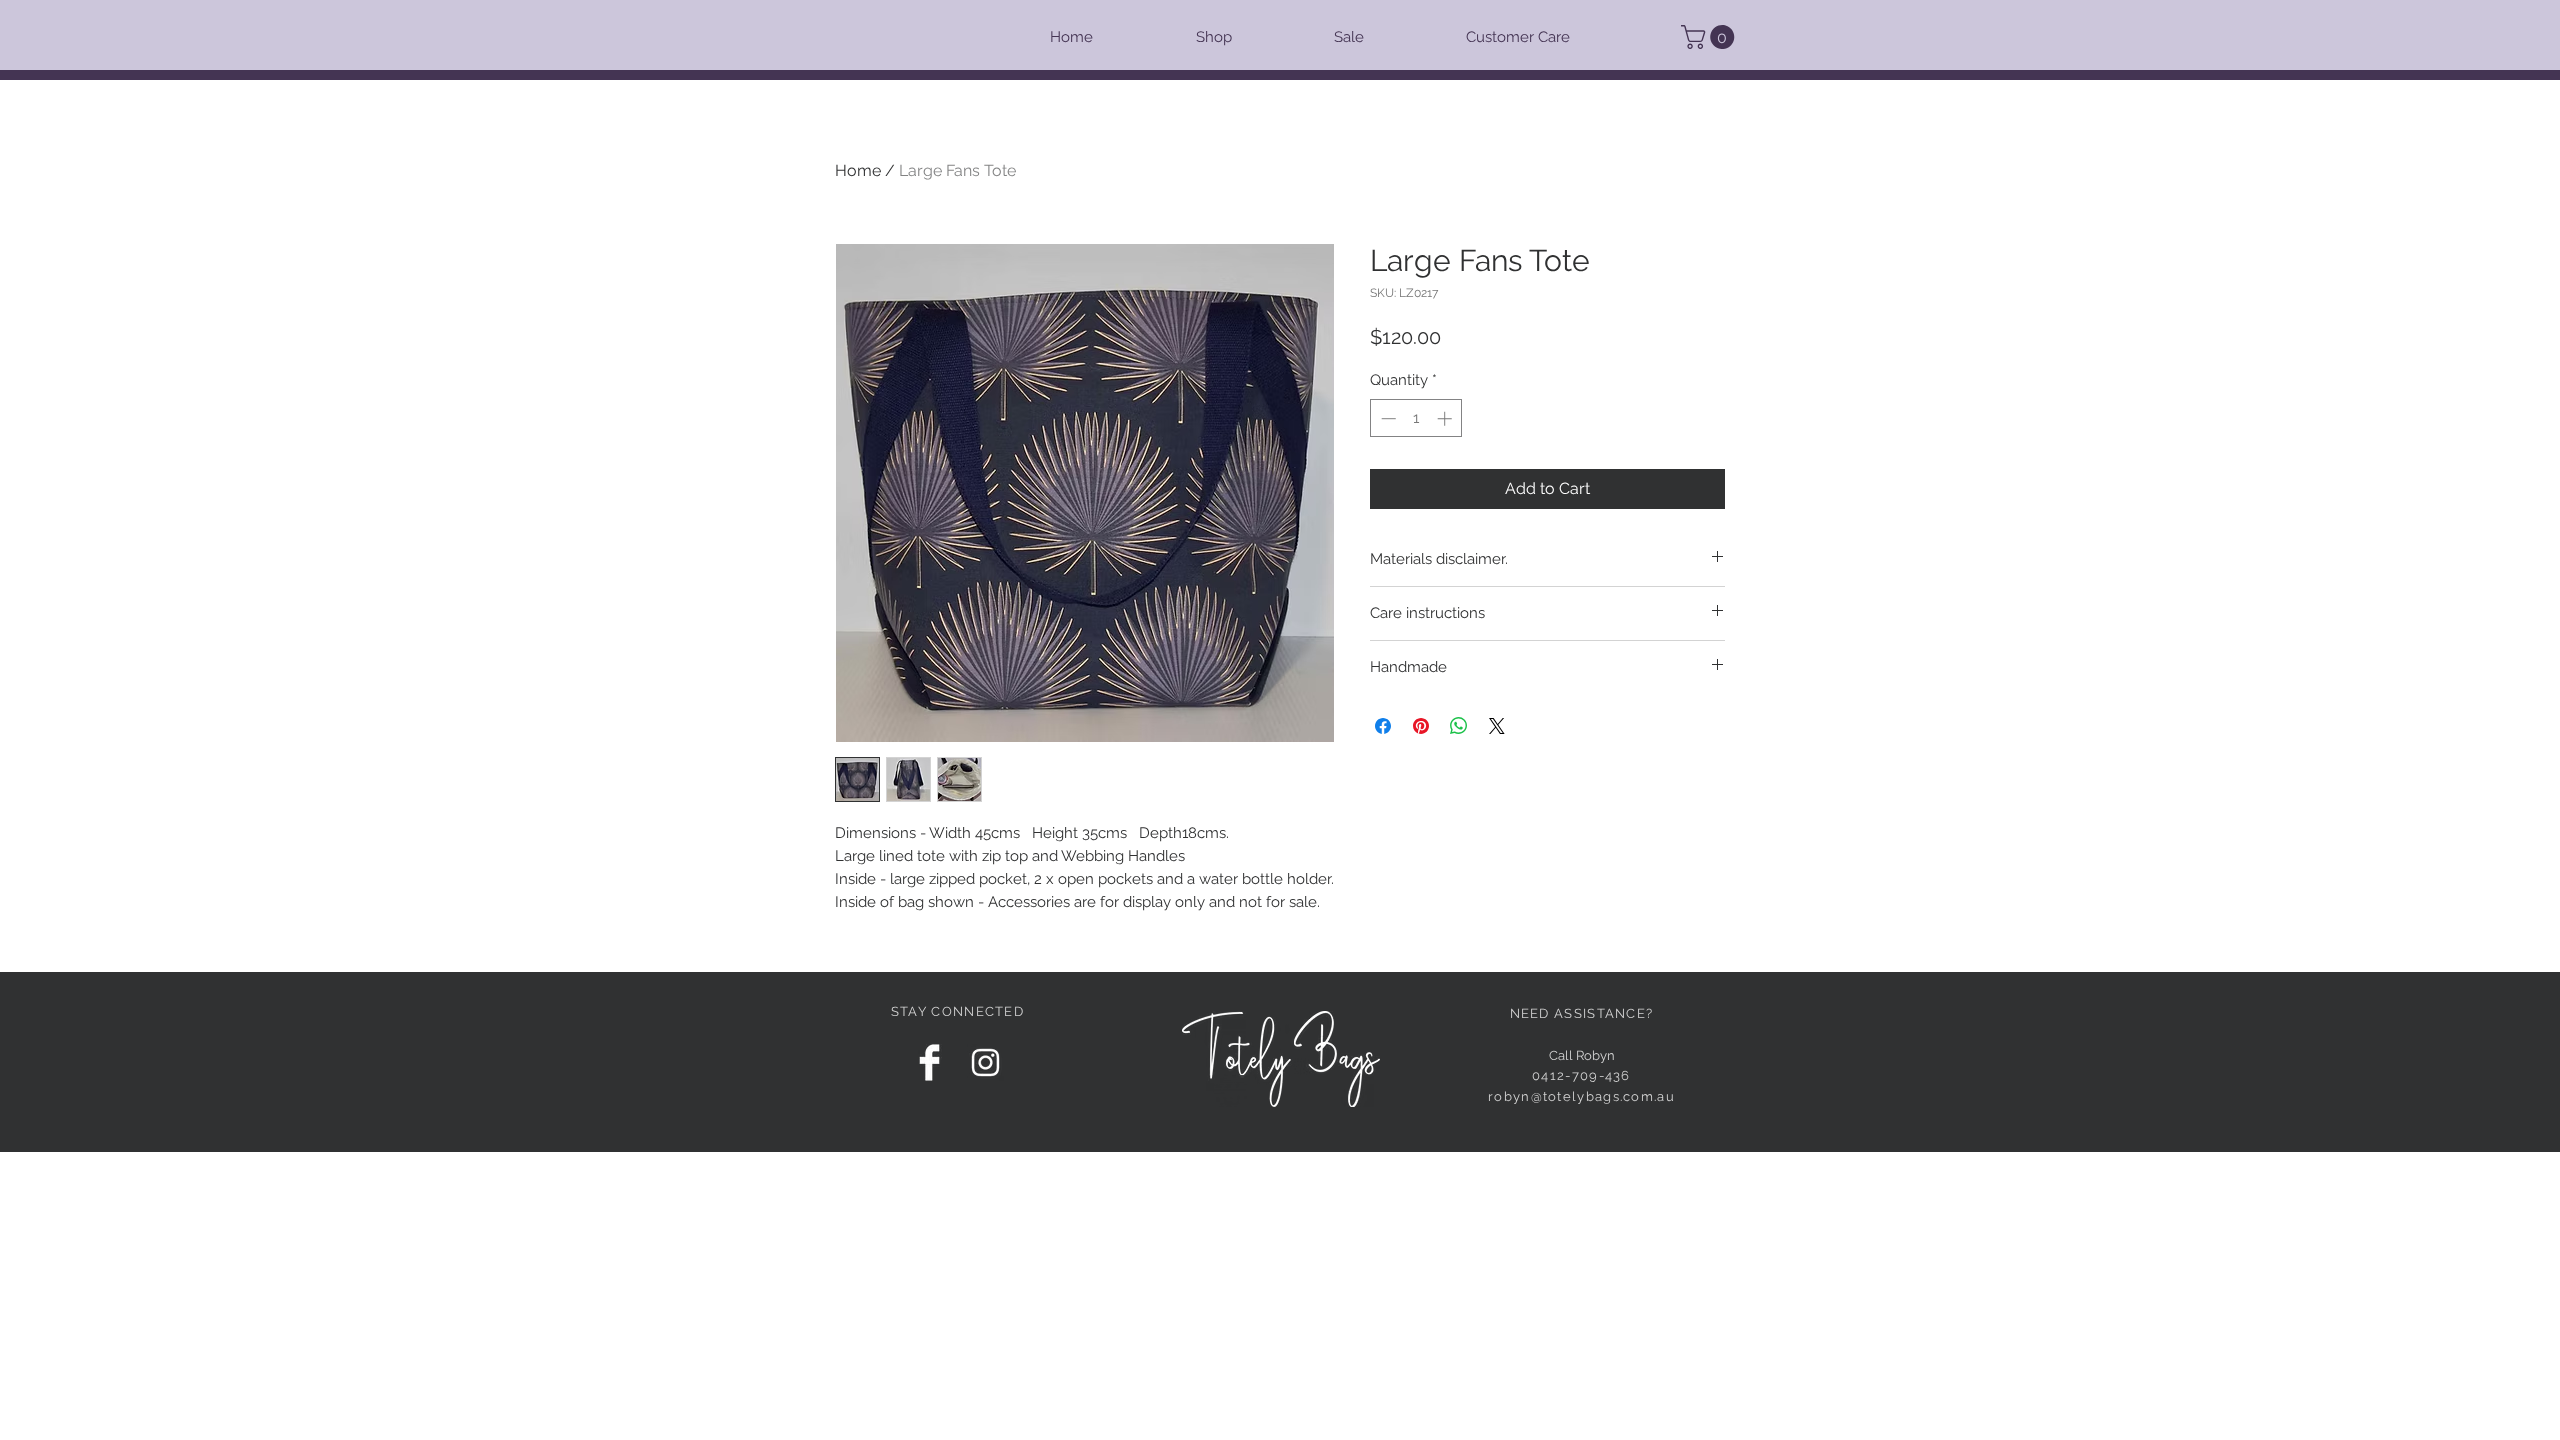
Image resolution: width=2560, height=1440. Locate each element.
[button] (1710, 37)
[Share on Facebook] (1383, 726)
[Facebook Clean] (929, 1062)
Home (858, 170)
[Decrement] (1386, 418)
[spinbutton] (1416, 418)
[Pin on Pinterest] (1421, 726)
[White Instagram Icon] (985, 1062)
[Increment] (1446, 418)
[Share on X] (1497, 726)
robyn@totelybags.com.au (1581, 1096)
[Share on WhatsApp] (1459, 726)
